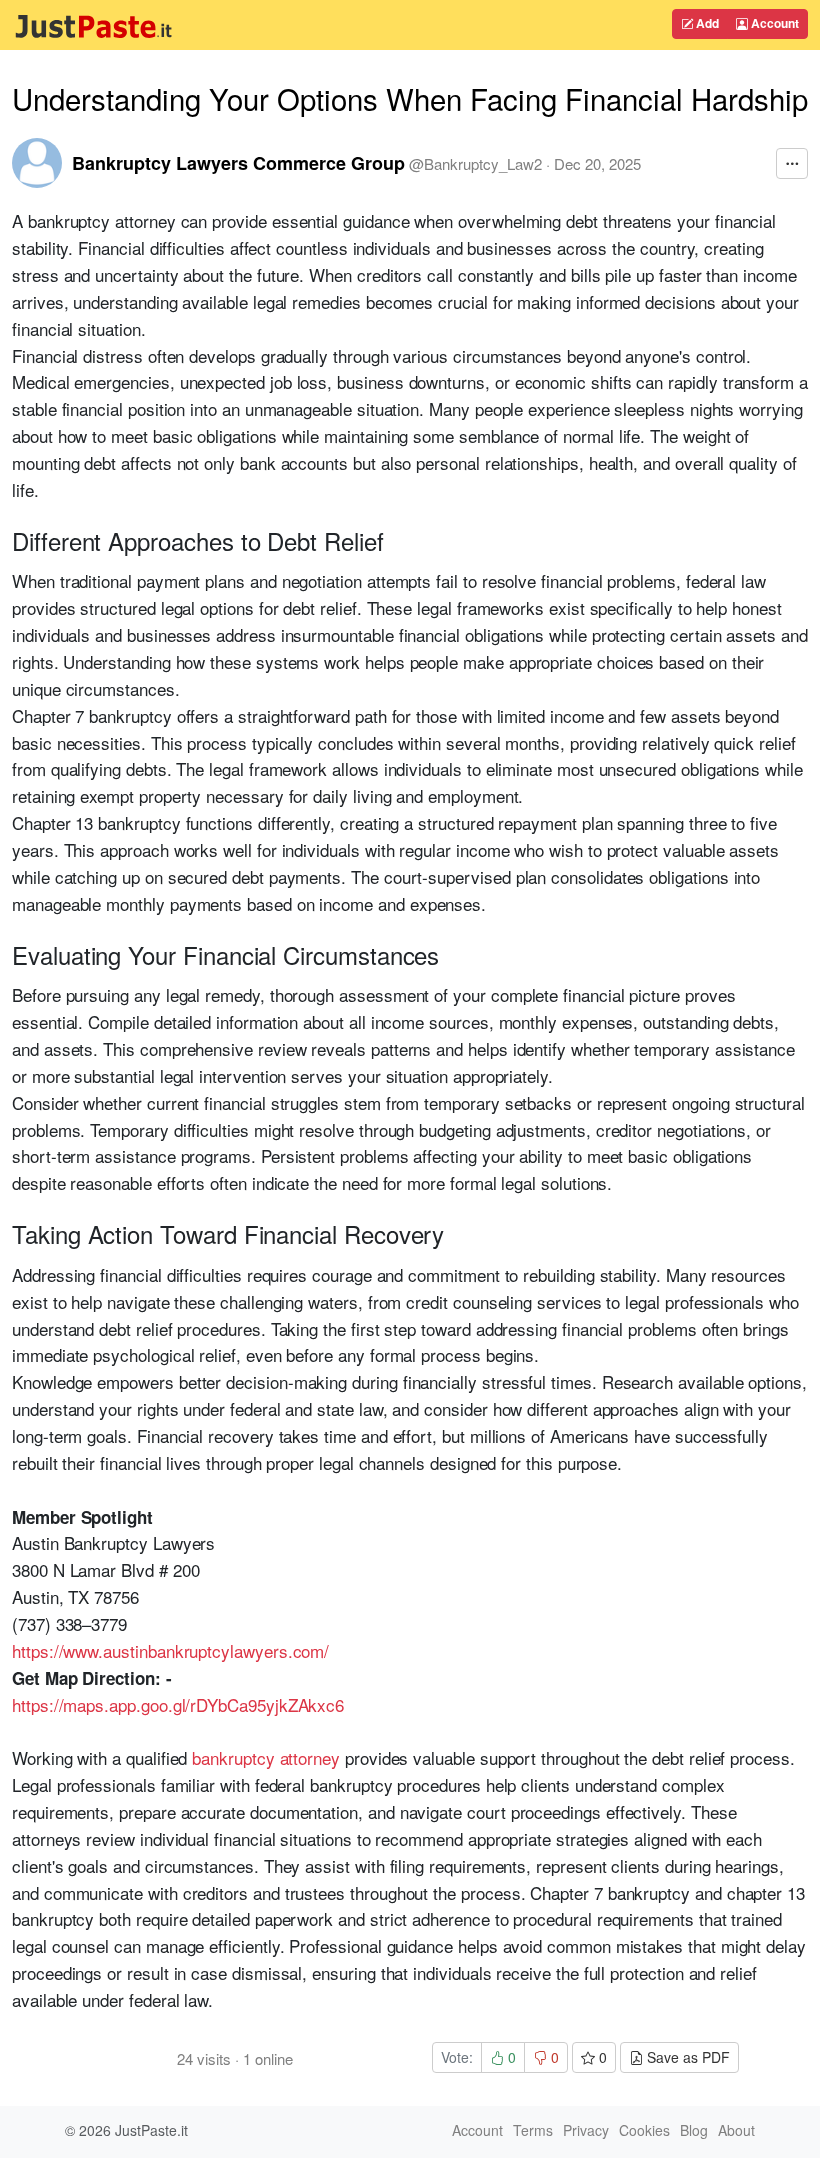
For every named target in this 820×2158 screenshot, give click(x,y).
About (736, 2130)
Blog (694, 2130)
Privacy (586, 2130)
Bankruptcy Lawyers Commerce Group (238, 163)
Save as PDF (686, 2057)
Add (706, 23)
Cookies (644, 2130)
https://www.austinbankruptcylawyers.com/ (170, 1650)
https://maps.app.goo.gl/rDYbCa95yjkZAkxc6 (178, 1704)
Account (773, 23)
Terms (533, 2130)
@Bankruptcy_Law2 (475, 163)
